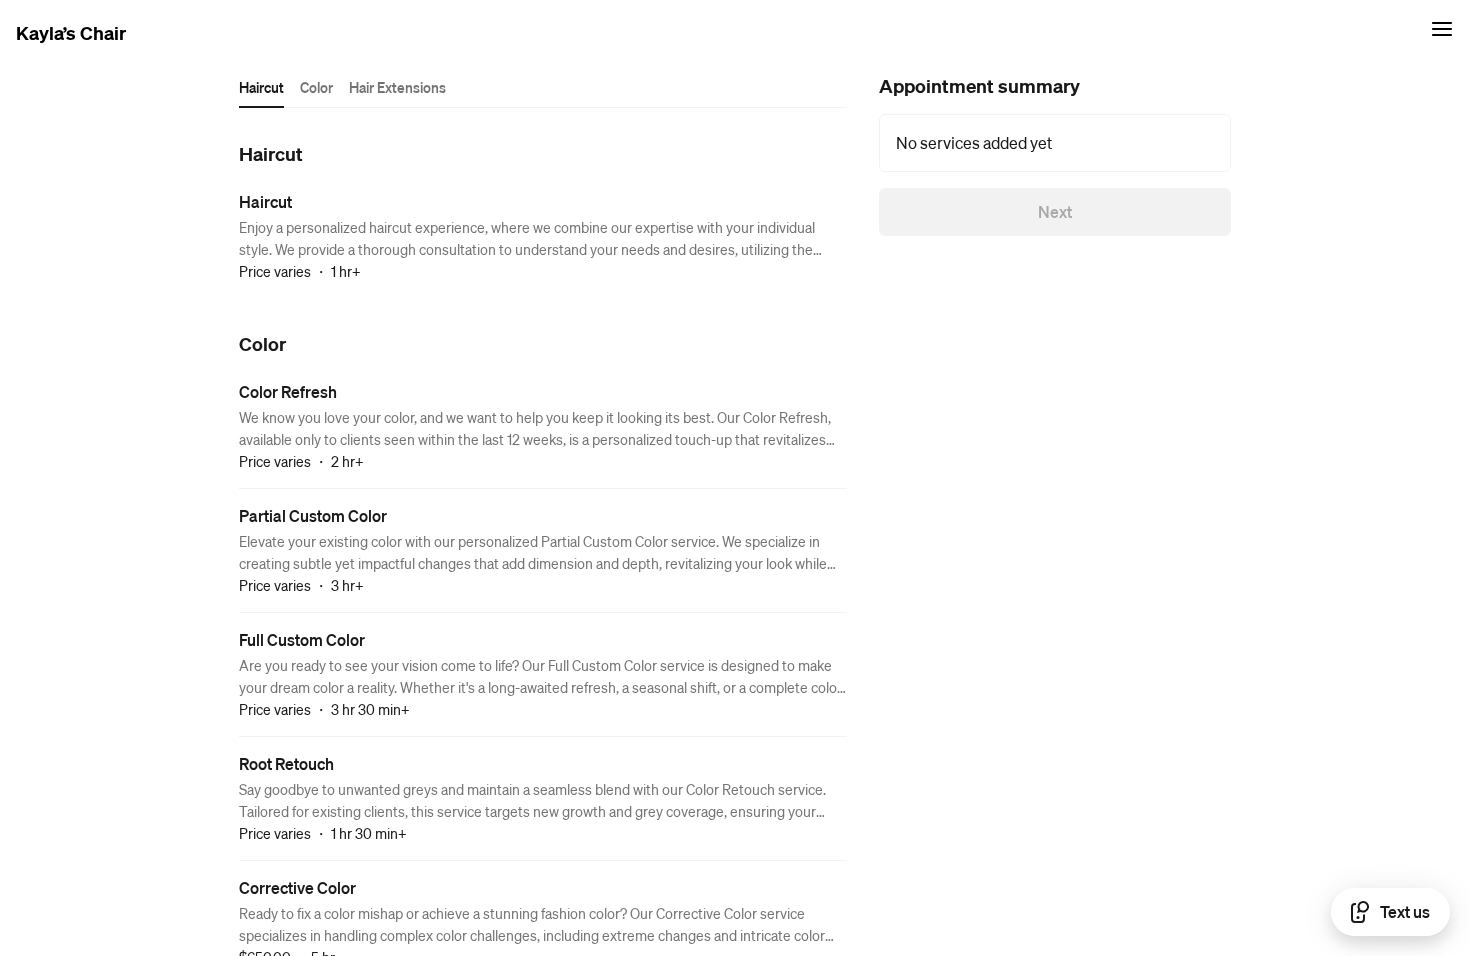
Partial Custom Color (313, 515)
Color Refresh (288, 391)
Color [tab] (316, 87)
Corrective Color (297, 887)
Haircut (265, 201)
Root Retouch (286, 763)
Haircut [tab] (261, 87)
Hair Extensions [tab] (397, 87)
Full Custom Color (302, 639)
